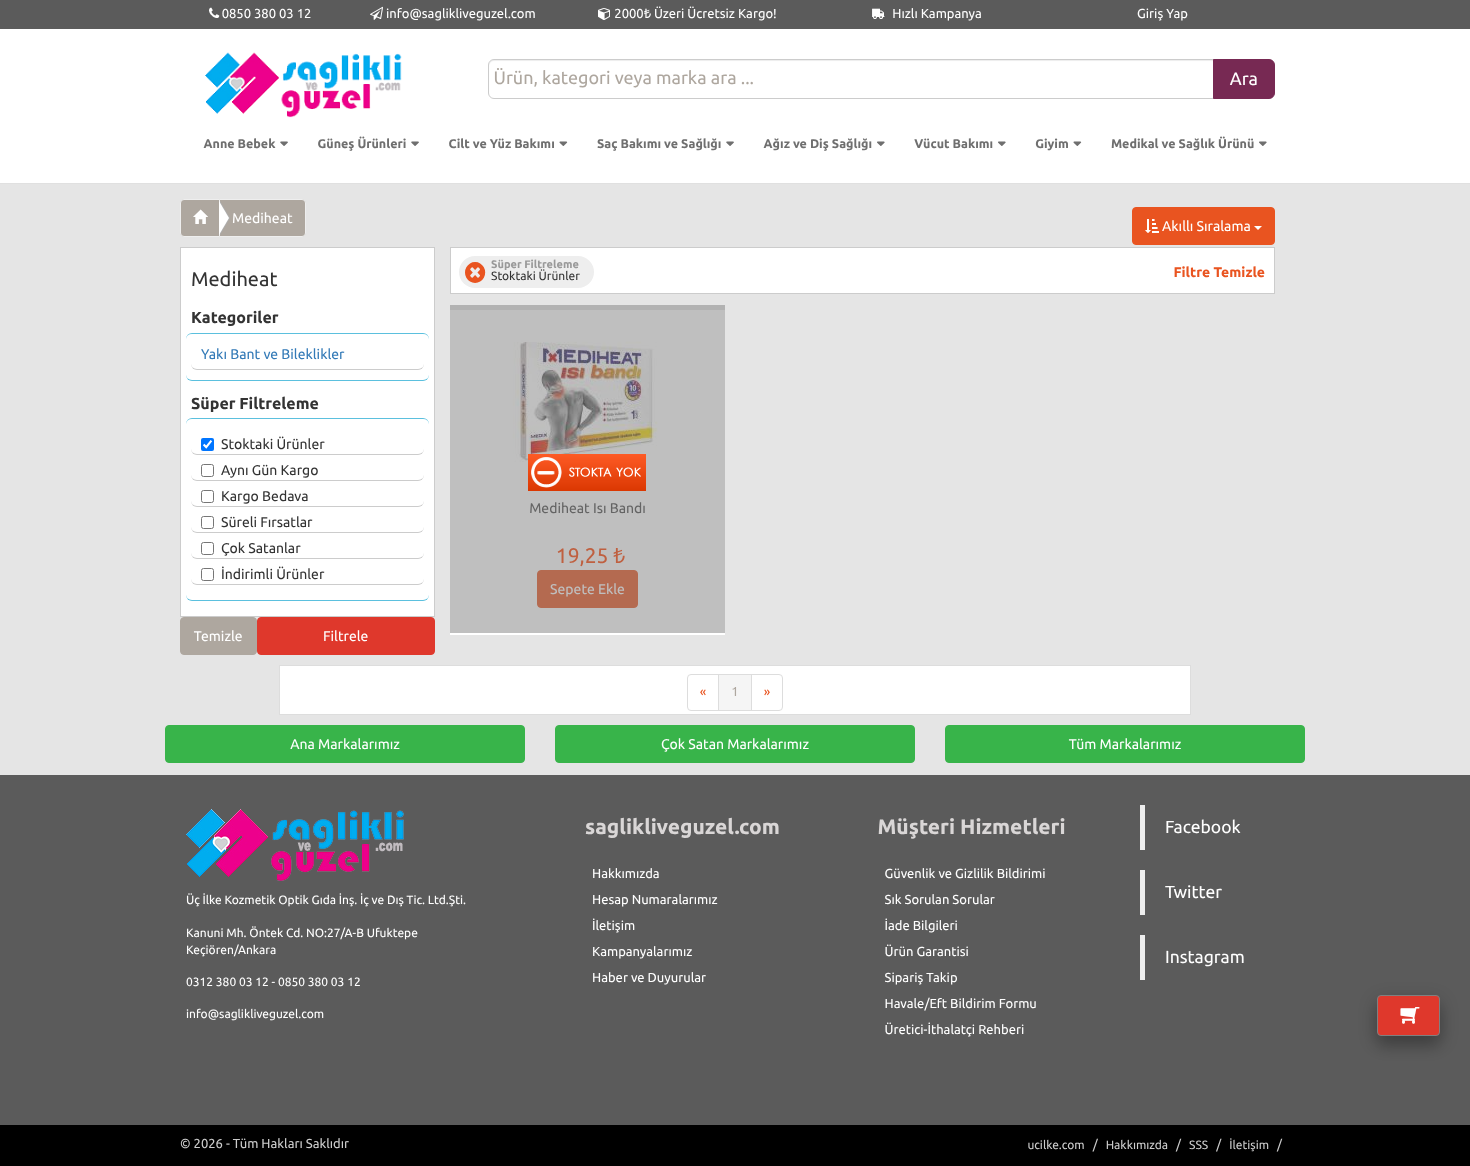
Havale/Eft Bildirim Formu (961, 1004)
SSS (1198, 1145)
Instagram (1205, 957)
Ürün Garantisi (927, 952)
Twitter (1193, 892)
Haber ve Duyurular (649, 978)
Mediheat (262, 218)
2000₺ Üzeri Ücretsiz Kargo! (693, 14)
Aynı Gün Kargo (269, 470)
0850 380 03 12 (265, 14)
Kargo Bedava (265, 496)
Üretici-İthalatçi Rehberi (955, 1030)
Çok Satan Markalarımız (735, 744)
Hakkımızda (626, 874)
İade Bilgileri (921, 926)
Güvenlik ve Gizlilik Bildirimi (965, 874)
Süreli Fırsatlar (267, 522)
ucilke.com (1055, 1145)
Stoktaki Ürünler (273, 444)
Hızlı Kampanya (935, 14)
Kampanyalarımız (642, 952)
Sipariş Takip (921, 978)
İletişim (613, 926)
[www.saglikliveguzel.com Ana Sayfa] (200, 218)
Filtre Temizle (1219, 272)
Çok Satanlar (261, 548)
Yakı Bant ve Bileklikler (273, 354)
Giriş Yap (1162, 14)
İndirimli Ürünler (272, 574)
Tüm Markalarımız (1125, 744)
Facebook (1203, 827)
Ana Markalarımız (345, 744)
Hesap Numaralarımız (655, 900)
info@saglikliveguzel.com (461, 14)
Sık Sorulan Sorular (940, 900)
